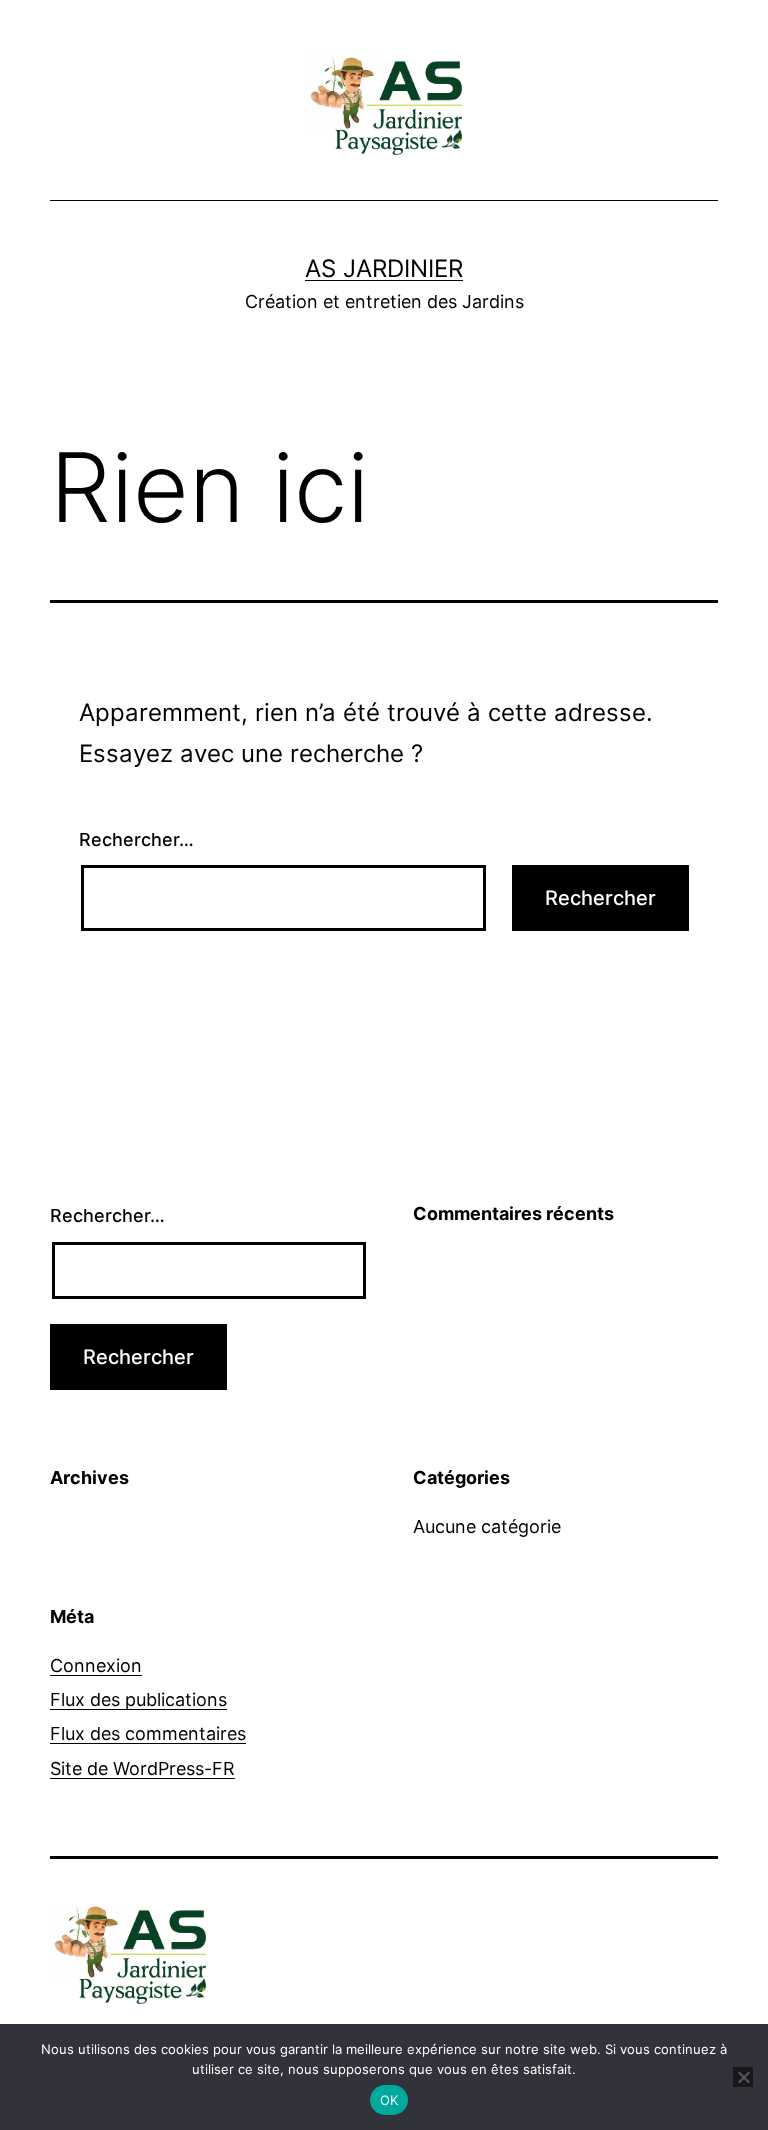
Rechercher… (136, 839)
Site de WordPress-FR (142, 1768)
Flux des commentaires (148, 1733)
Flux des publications (138, 1699)
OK (389, 2100)
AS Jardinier (384, 268)
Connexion (96, 1665)
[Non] (743, 2077)
